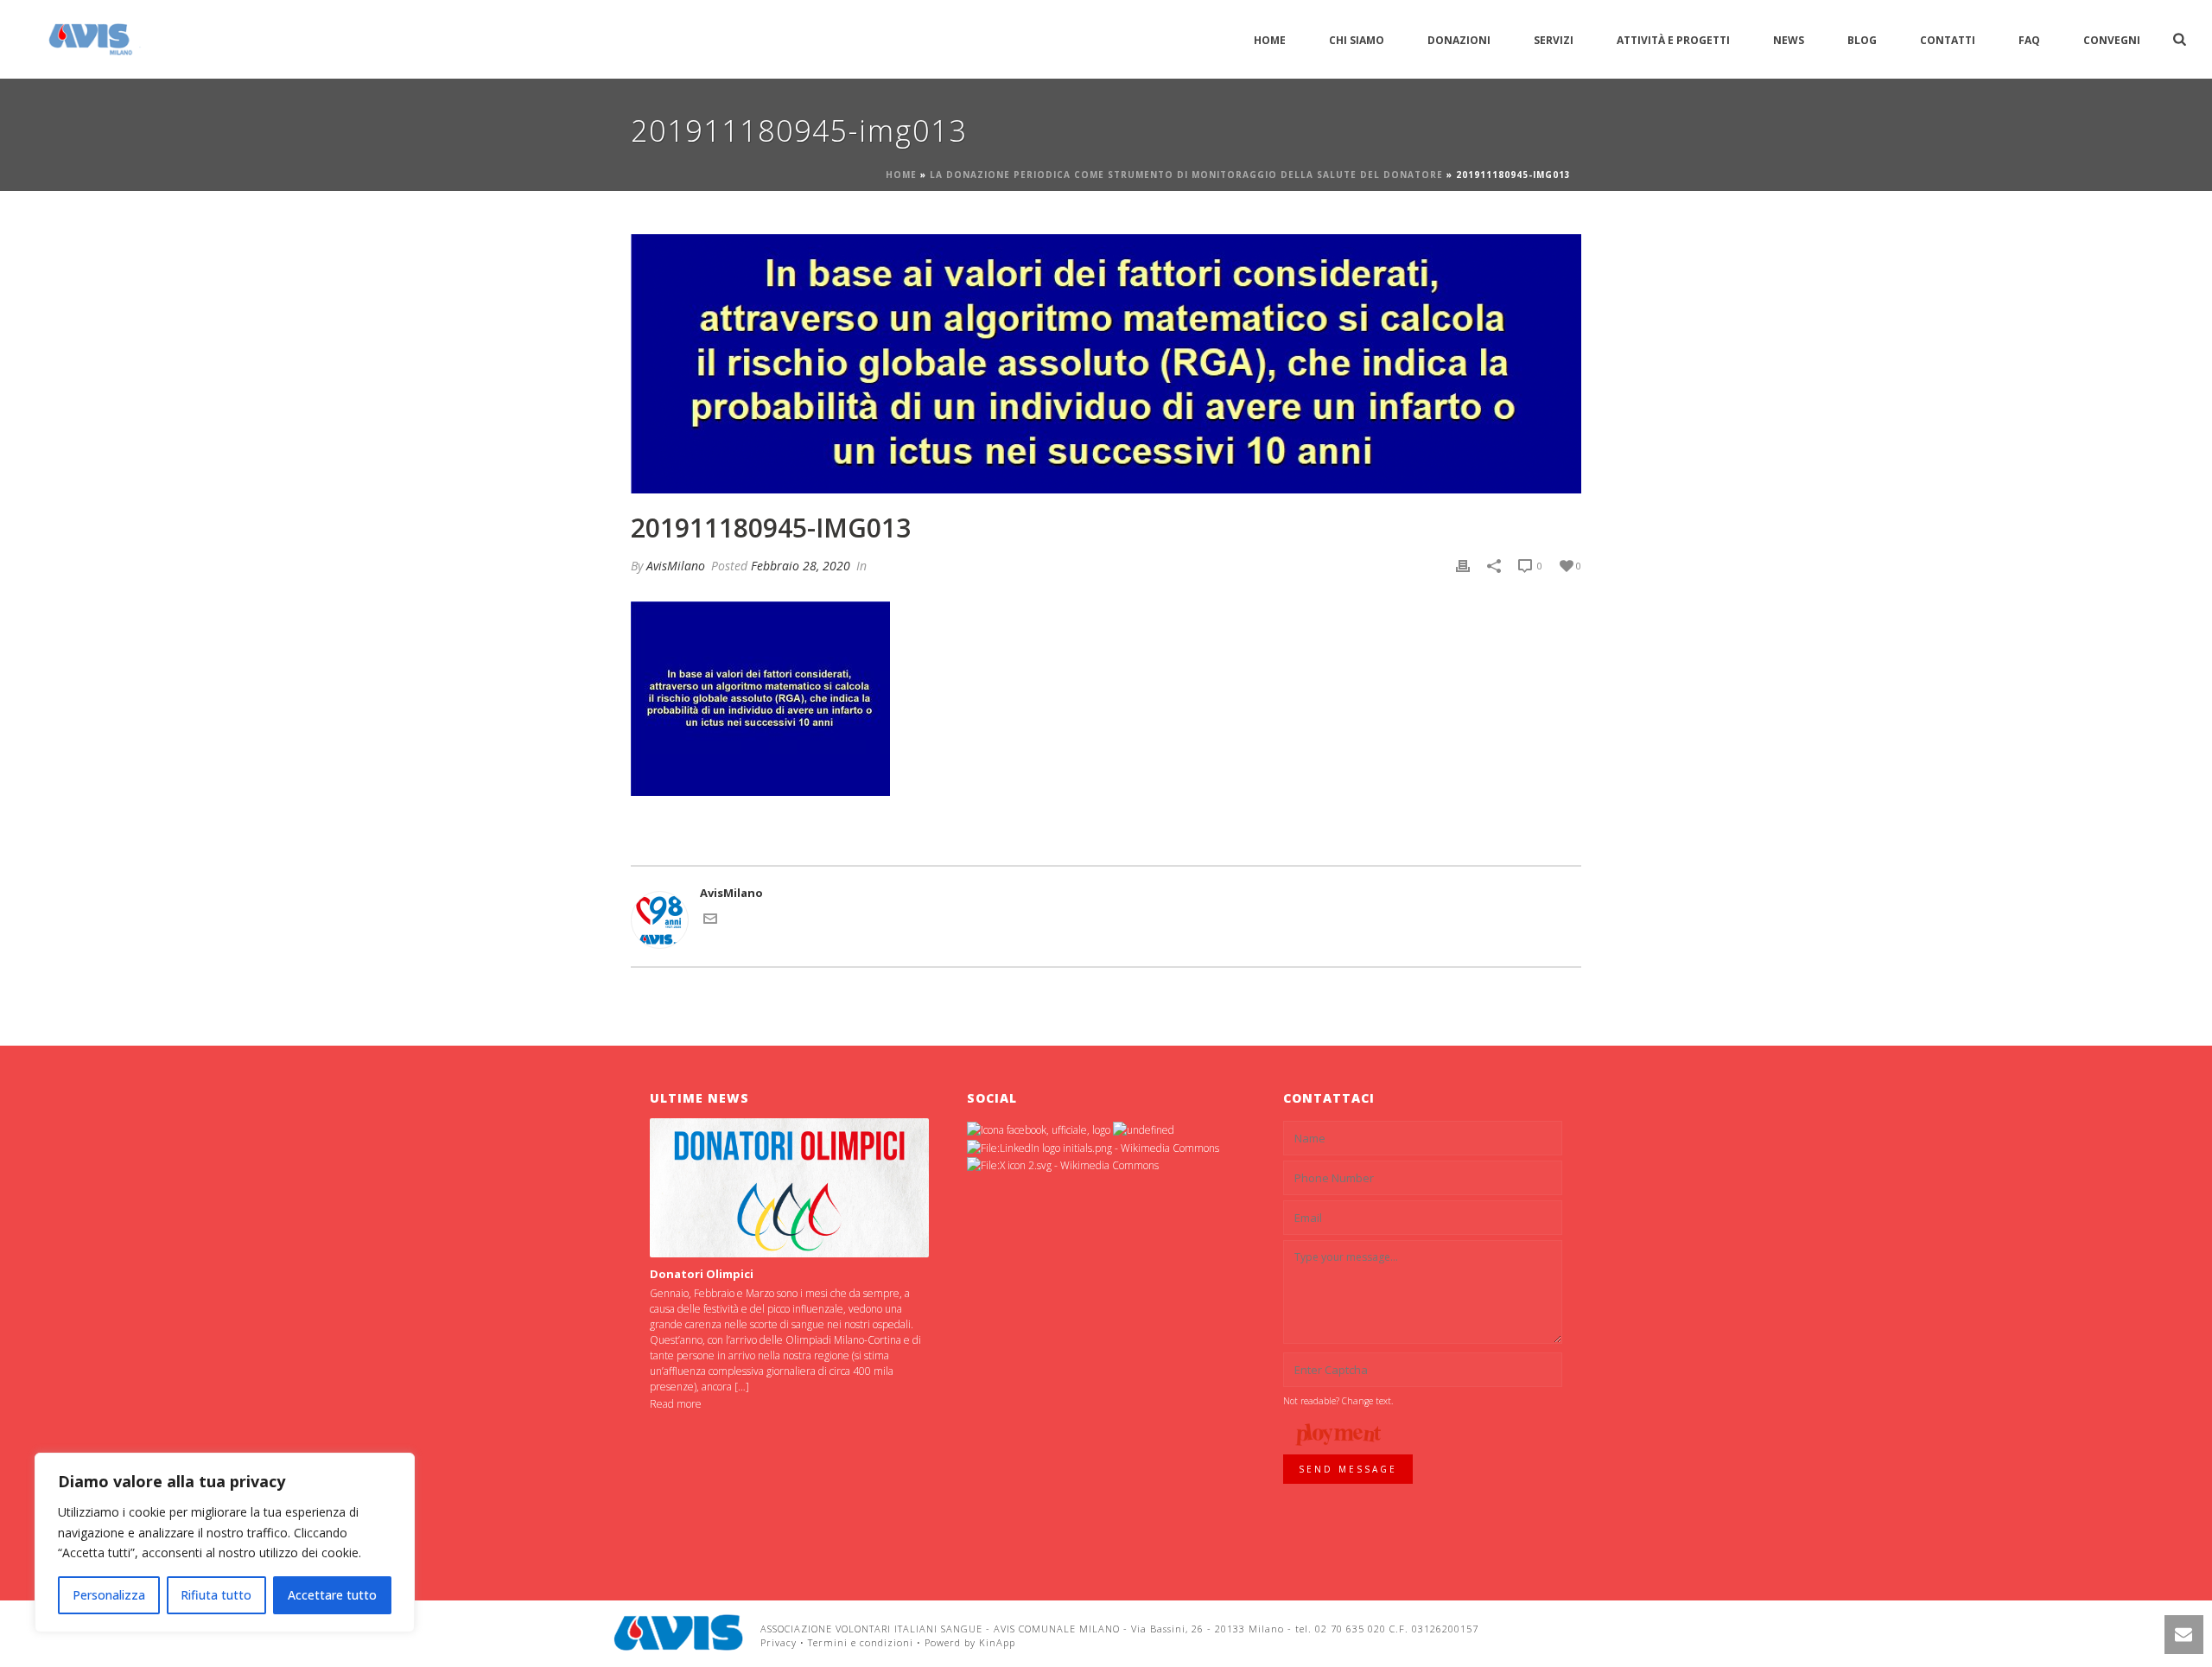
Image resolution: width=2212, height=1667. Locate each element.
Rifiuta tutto (216, 1595)
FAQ (2029, 40)
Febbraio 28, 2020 (801, 566)
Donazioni (1459, 40)
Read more (676, 1404)
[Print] (1463, 566)
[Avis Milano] (678, 1632)
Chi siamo (1357, 40)
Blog (1862, 40)
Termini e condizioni (861, 1642)
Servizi (1554, 40)
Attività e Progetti (1673, 40)
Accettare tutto (332, 1595)
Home (1270, 40)
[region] (225, 1543)
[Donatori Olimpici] (789, 1188)
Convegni (2112, 40)
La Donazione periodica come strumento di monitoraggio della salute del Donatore (1186, 175)
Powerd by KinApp (970, 1642)
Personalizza (109, 1595)
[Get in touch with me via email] (710, 921)
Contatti (1948, 40)
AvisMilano (676, 566)
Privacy (779, 1642)
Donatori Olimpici (702, 1274)
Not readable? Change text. (1338, 1401)
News (1789, 40)
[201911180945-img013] (1106, 364)
